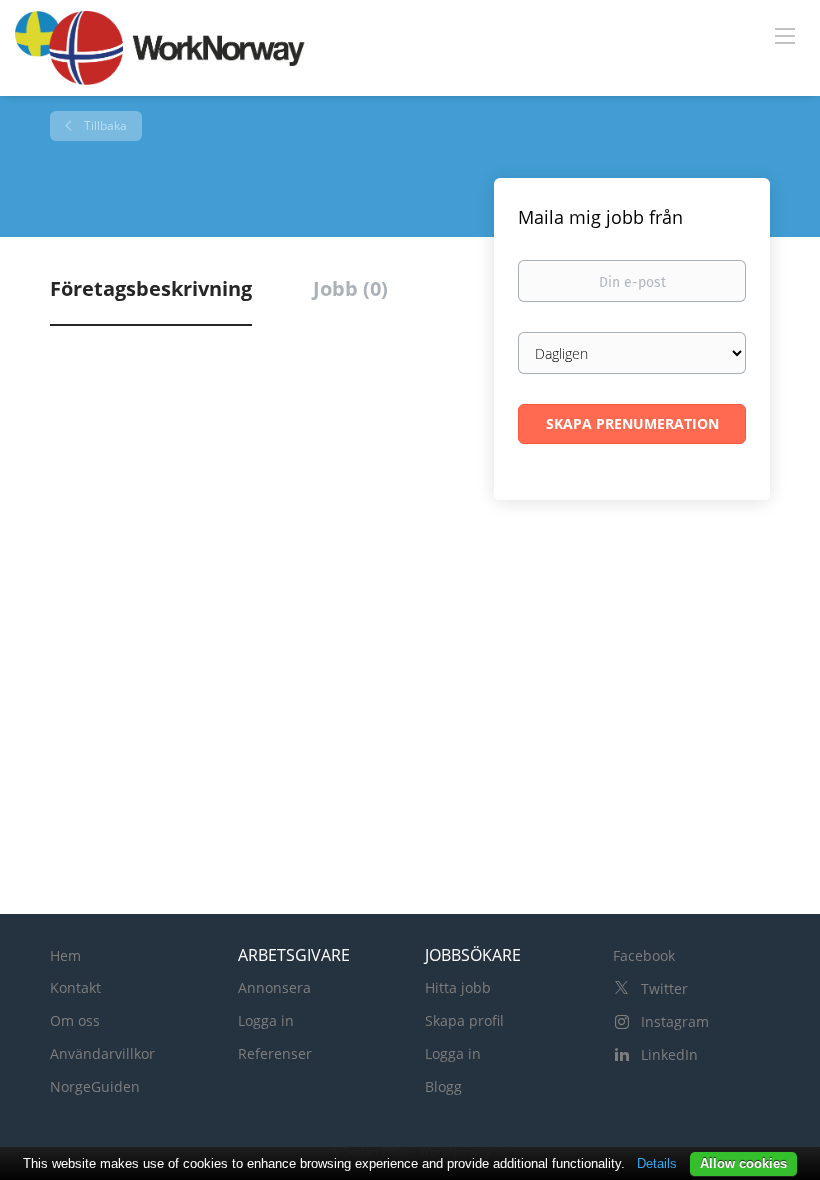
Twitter (664, 988)
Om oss (75, 1020)
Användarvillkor (102, 1053)
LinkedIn (669, 1054)
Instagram (675, 1021)
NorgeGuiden (95, 1086)
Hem (65, 955)
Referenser (275, 1053)
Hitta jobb (458, 987)
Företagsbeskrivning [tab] (151, 288)
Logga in (266, 1020)
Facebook (644, 955)
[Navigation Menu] (785, 35)
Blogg (443, 1086)
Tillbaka (104, 125)
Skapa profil (464, 1020)
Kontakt (75, 987)
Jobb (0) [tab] (350, 288)
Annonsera (274, 987)
